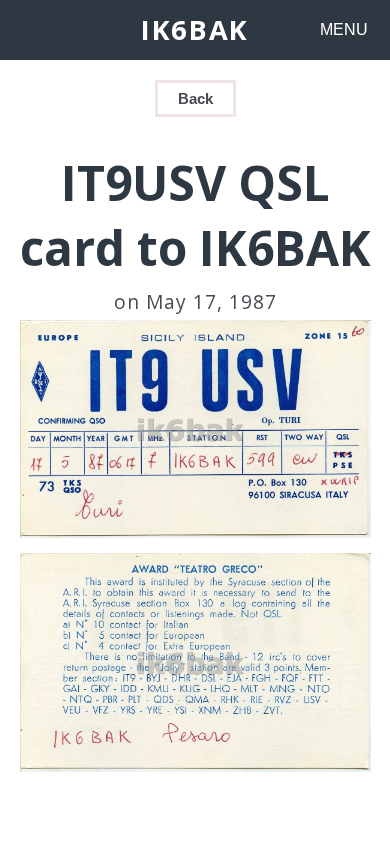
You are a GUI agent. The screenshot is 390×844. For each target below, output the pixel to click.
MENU (344, 29)
